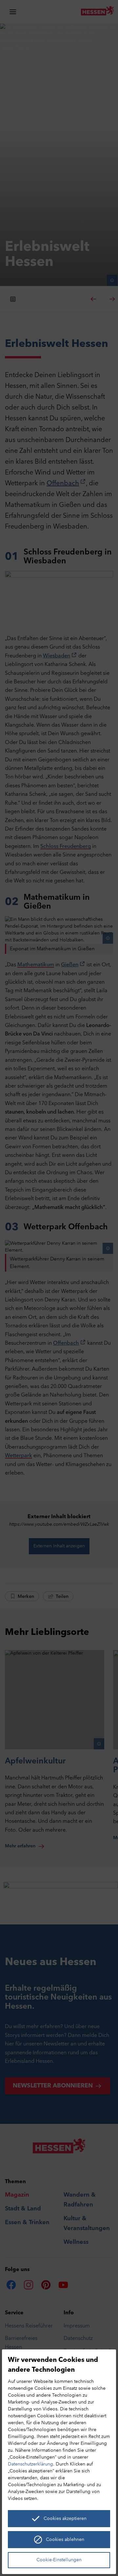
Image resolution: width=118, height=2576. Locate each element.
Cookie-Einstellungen (59, 2560)
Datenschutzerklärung (30, 2464)
